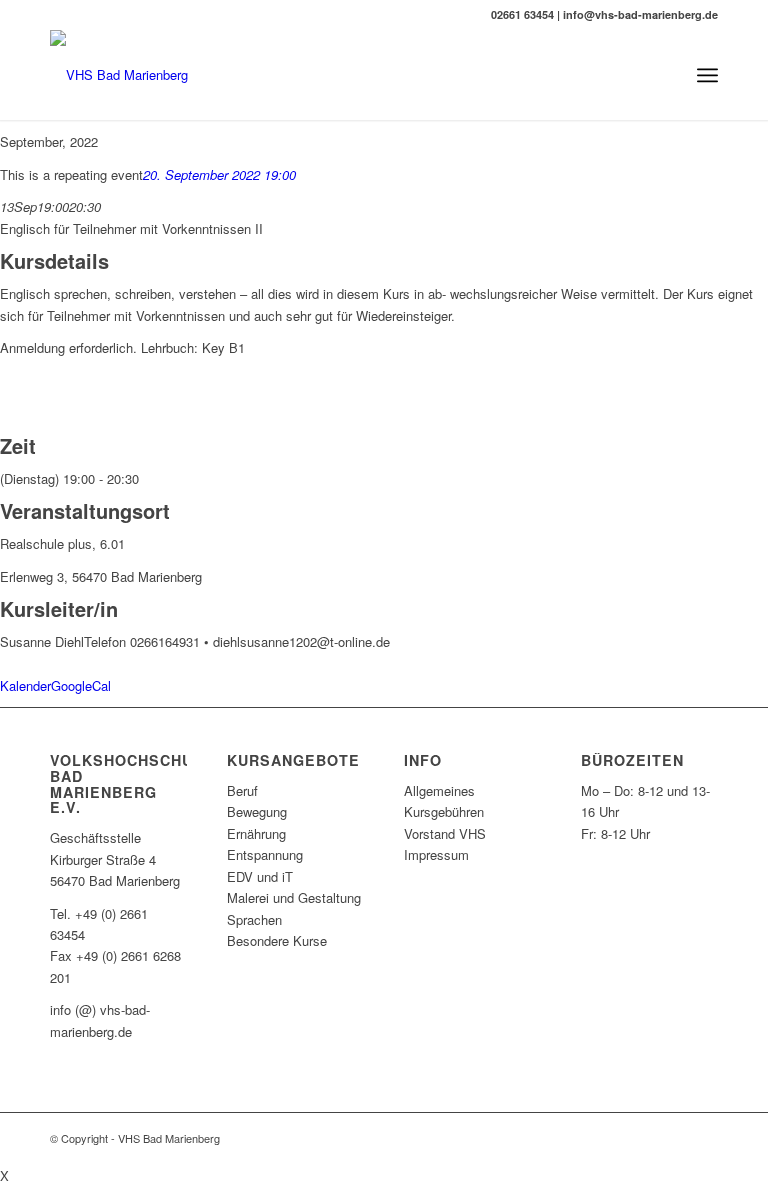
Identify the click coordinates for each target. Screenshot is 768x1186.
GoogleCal (81, 685)
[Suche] (663, 75)
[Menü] (707, 75)
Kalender (25, 685)
